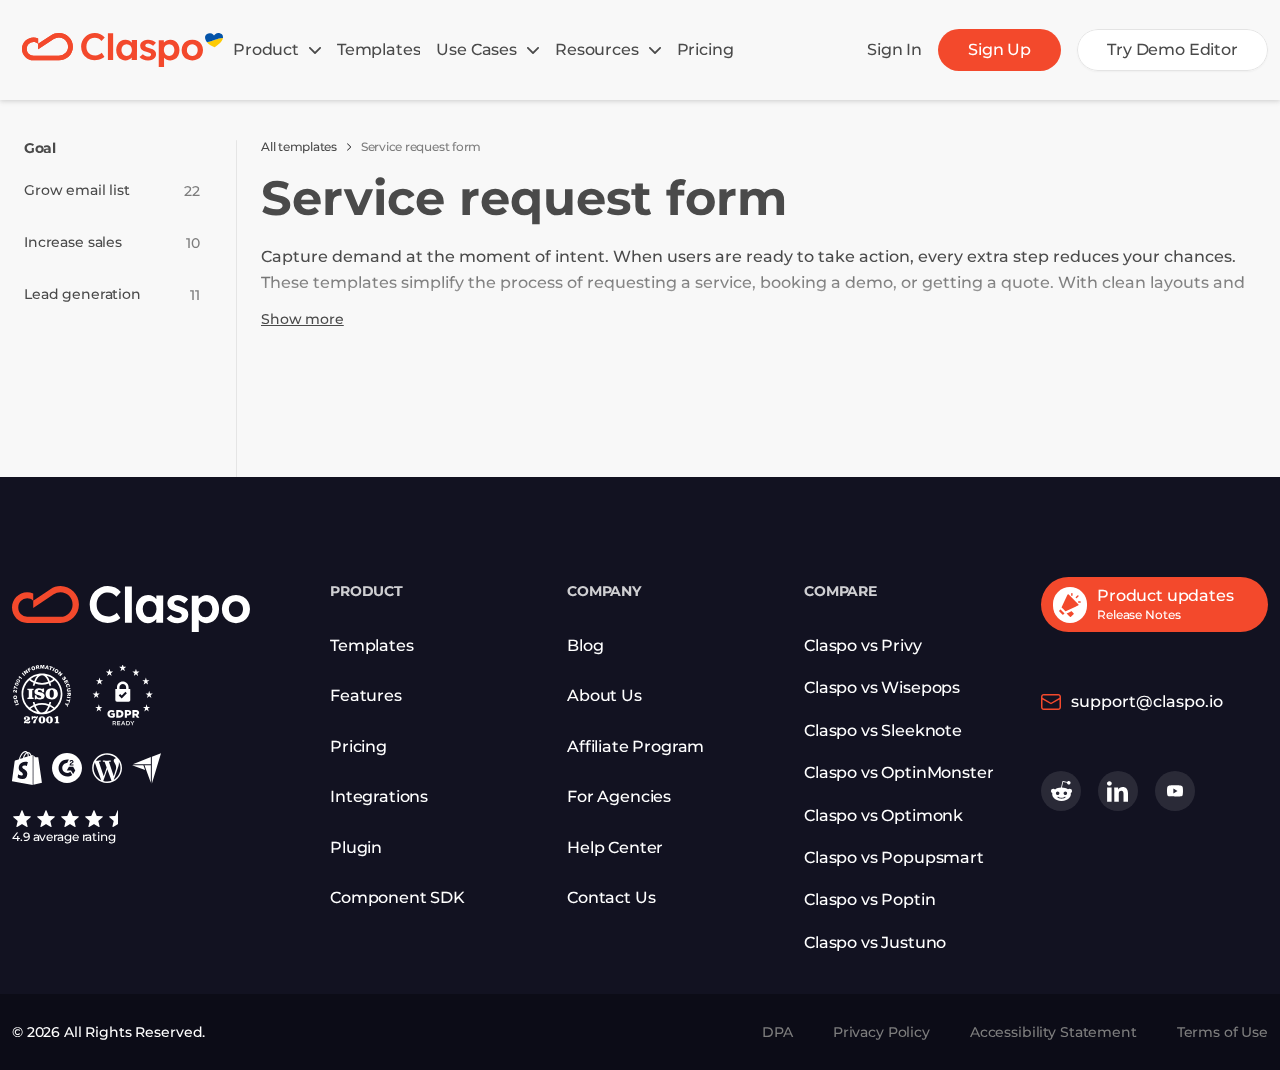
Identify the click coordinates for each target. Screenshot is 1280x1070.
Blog (585, 645)
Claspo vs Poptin (869, 899)
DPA (777, 1032)
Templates (372, 645)
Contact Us (611, 897)
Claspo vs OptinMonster (898, 772)
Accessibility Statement (1053, 1032)
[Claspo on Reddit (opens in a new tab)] (1061, 791)
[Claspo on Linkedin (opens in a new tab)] (1118, 791)
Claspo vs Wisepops (882, 687)
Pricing (358, 746)
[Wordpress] (107, 768)
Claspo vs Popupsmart (894, 857)
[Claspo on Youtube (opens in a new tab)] (1175, 791)
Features (366, 695)
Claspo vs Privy (863, 645)
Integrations (379, 796)
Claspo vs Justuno (875, 942)
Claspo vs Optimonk (883, 815)
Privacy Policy (881, 1032)
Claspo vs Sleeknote (883, 730)
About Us (604, 695)
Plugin (356, 847)
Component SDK (397, 897)
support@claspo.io (1147, 701)
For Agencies (619, 796)
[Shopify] (27, 768)
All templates (299, 146)
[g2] (67, 768)
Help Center (615, 847)
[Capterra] (146, 768)
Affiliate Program (635, 746)
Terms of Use (1222, 1032)
